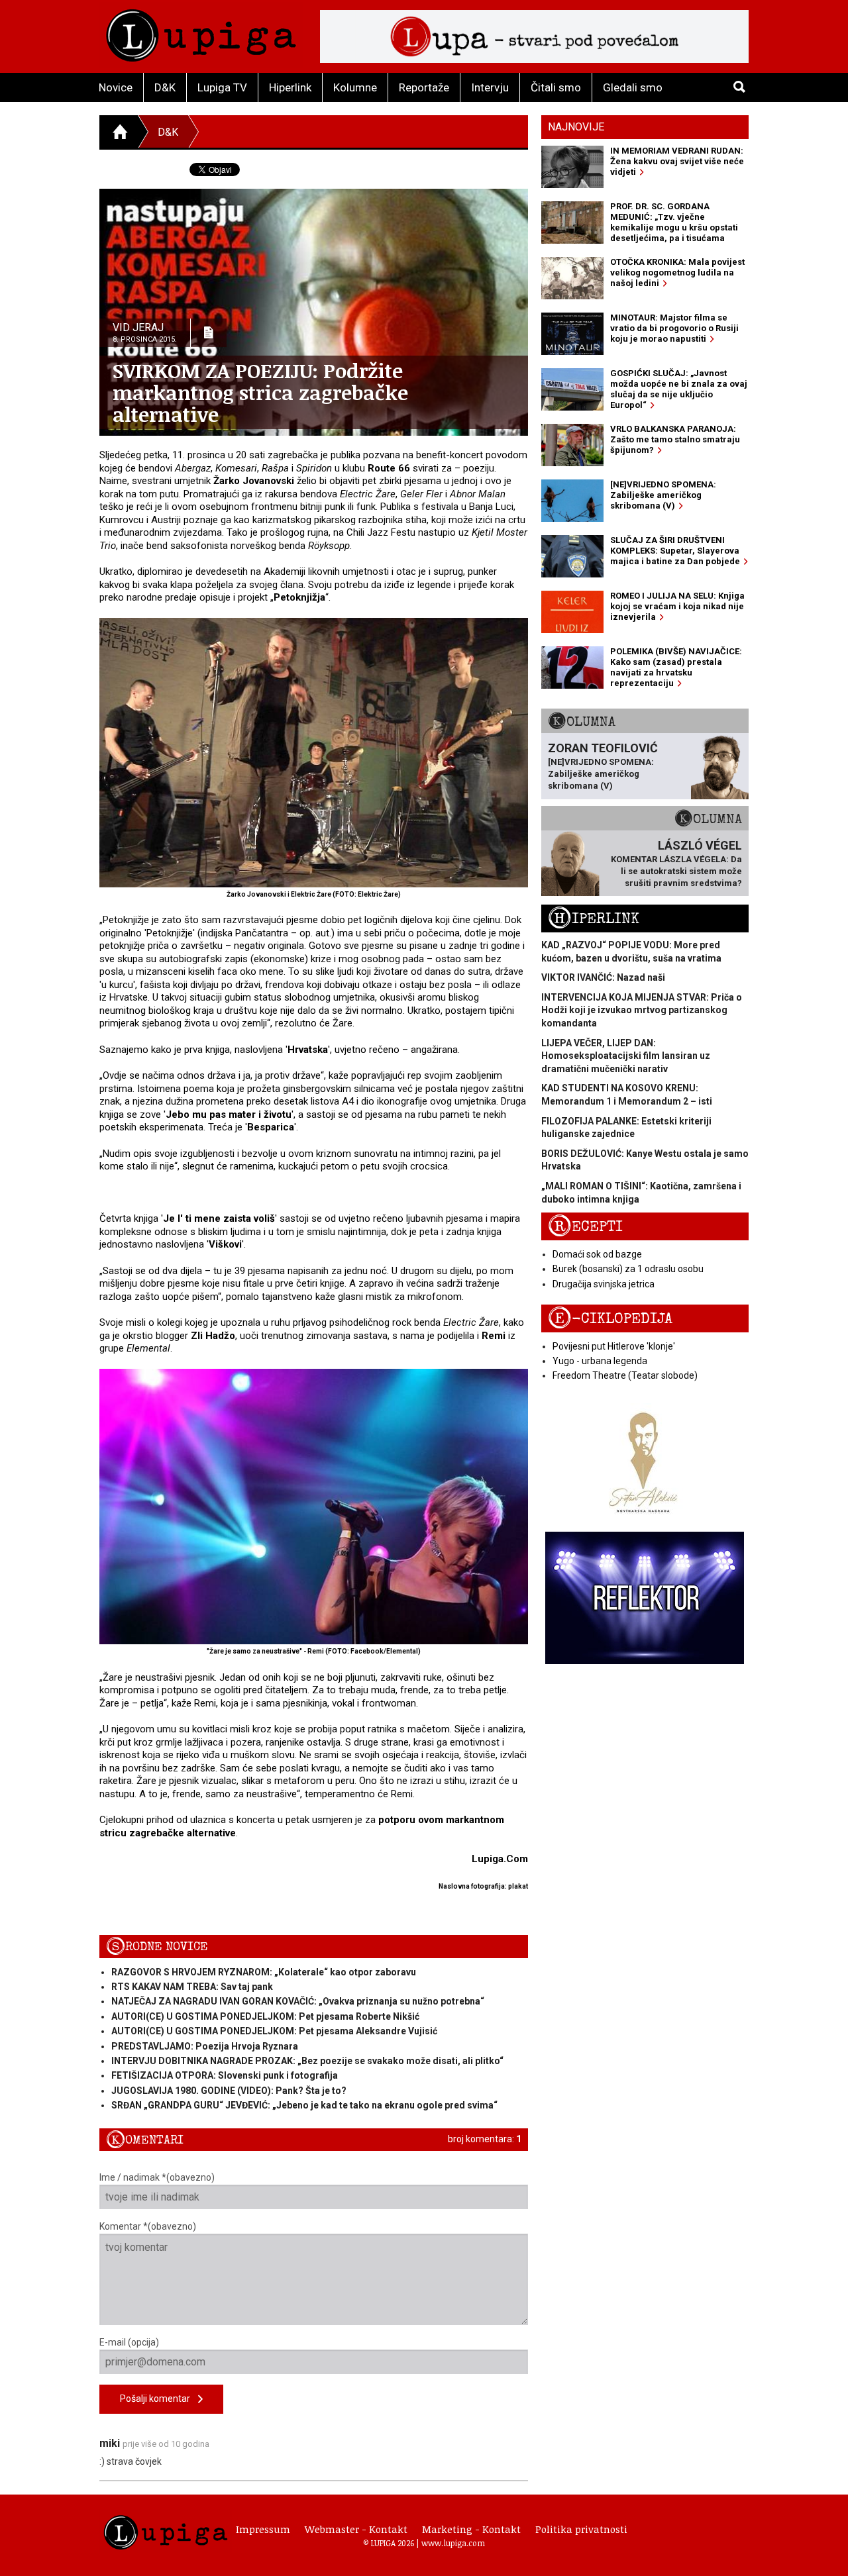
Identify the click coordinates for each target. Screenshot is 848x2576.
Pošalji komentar (159, 2399)
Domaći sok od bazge (597, 1254)
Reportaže (424, 87)
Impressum (263, 2529)
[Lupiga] (201, 32)
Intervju (490, 87)
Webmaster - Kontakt (356, 2529)
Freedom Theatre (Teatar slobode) (625, 1375)
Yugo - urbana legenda (600, 1361)
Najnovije (576, 127)
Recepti (585, 1227)
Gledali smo (633, 87)
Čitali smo (556, 87)
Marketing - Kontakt (471, 2529)
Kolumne (355, 87)
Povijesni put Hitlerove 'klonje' (614, 1346)
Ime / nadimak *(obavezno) (157, 2177)
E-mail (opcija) (129, 2342)
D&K (165, 87)
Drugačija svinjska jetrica (604, 1284)
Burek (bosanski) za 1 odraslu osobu (628, 1269)
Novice (116, 87)
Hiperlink (290, 87)
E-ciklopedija (610, 1319)
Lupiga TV (222, 87)
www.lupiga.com (453, 2543)
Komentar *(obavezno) (148, 2226)
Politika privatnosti (581, 2529)
